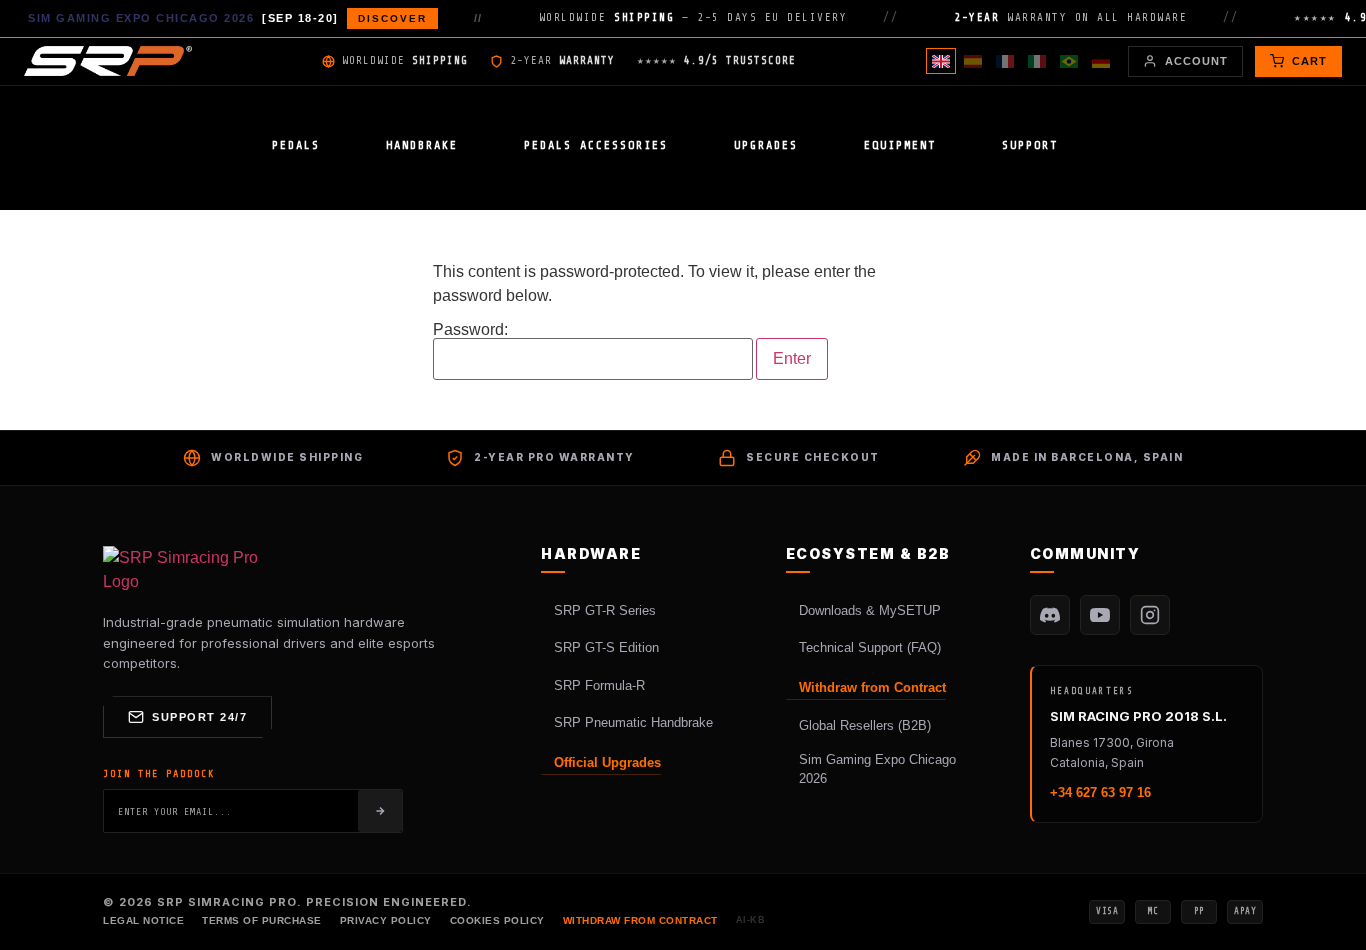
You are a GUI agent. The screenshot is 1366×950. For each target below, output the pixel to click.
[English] (941, 61)
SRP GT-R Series (605, 610)
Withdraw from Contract (872, 687)
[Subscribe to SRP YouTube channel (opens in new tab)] (1100, 615)
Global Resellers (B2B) (865, 725)
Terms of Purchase (262, 920)
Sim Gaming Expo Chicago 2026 (877, 769)
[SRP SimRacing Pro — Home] (108, 61)
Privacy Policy (386, 920)
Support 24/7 (199, 717)
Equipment (900, 145)
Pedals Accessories (596, 145)
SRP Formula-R (599, 685)
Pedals (296, 145)
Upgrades (766, 145)
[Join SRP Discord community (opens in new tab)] (1050, 615)
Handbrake (422, 145)
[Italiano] (1037, 61)
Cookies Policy (497, 920)
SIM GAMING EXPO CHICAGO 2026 (227, 18)
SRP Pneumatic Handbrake (633, 722)
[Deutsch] (1101, 61)
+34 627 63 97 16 (1100, 792)
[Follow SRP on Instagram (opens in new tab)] (1150, 615)
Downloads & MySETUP (870, 610)
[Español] (973, 61)
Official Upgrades (607, 762)
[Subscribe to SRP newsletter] (380, 811)
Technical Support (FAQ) (870, 647)
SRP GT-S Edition (606, 647)
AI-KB (751, 920)
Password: (470, 330)
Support (1030, 145)
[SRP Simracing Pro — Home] (183, 570)
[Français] (1005, 61)
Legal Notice (143, 920)
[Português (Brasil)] (1069, 61)
